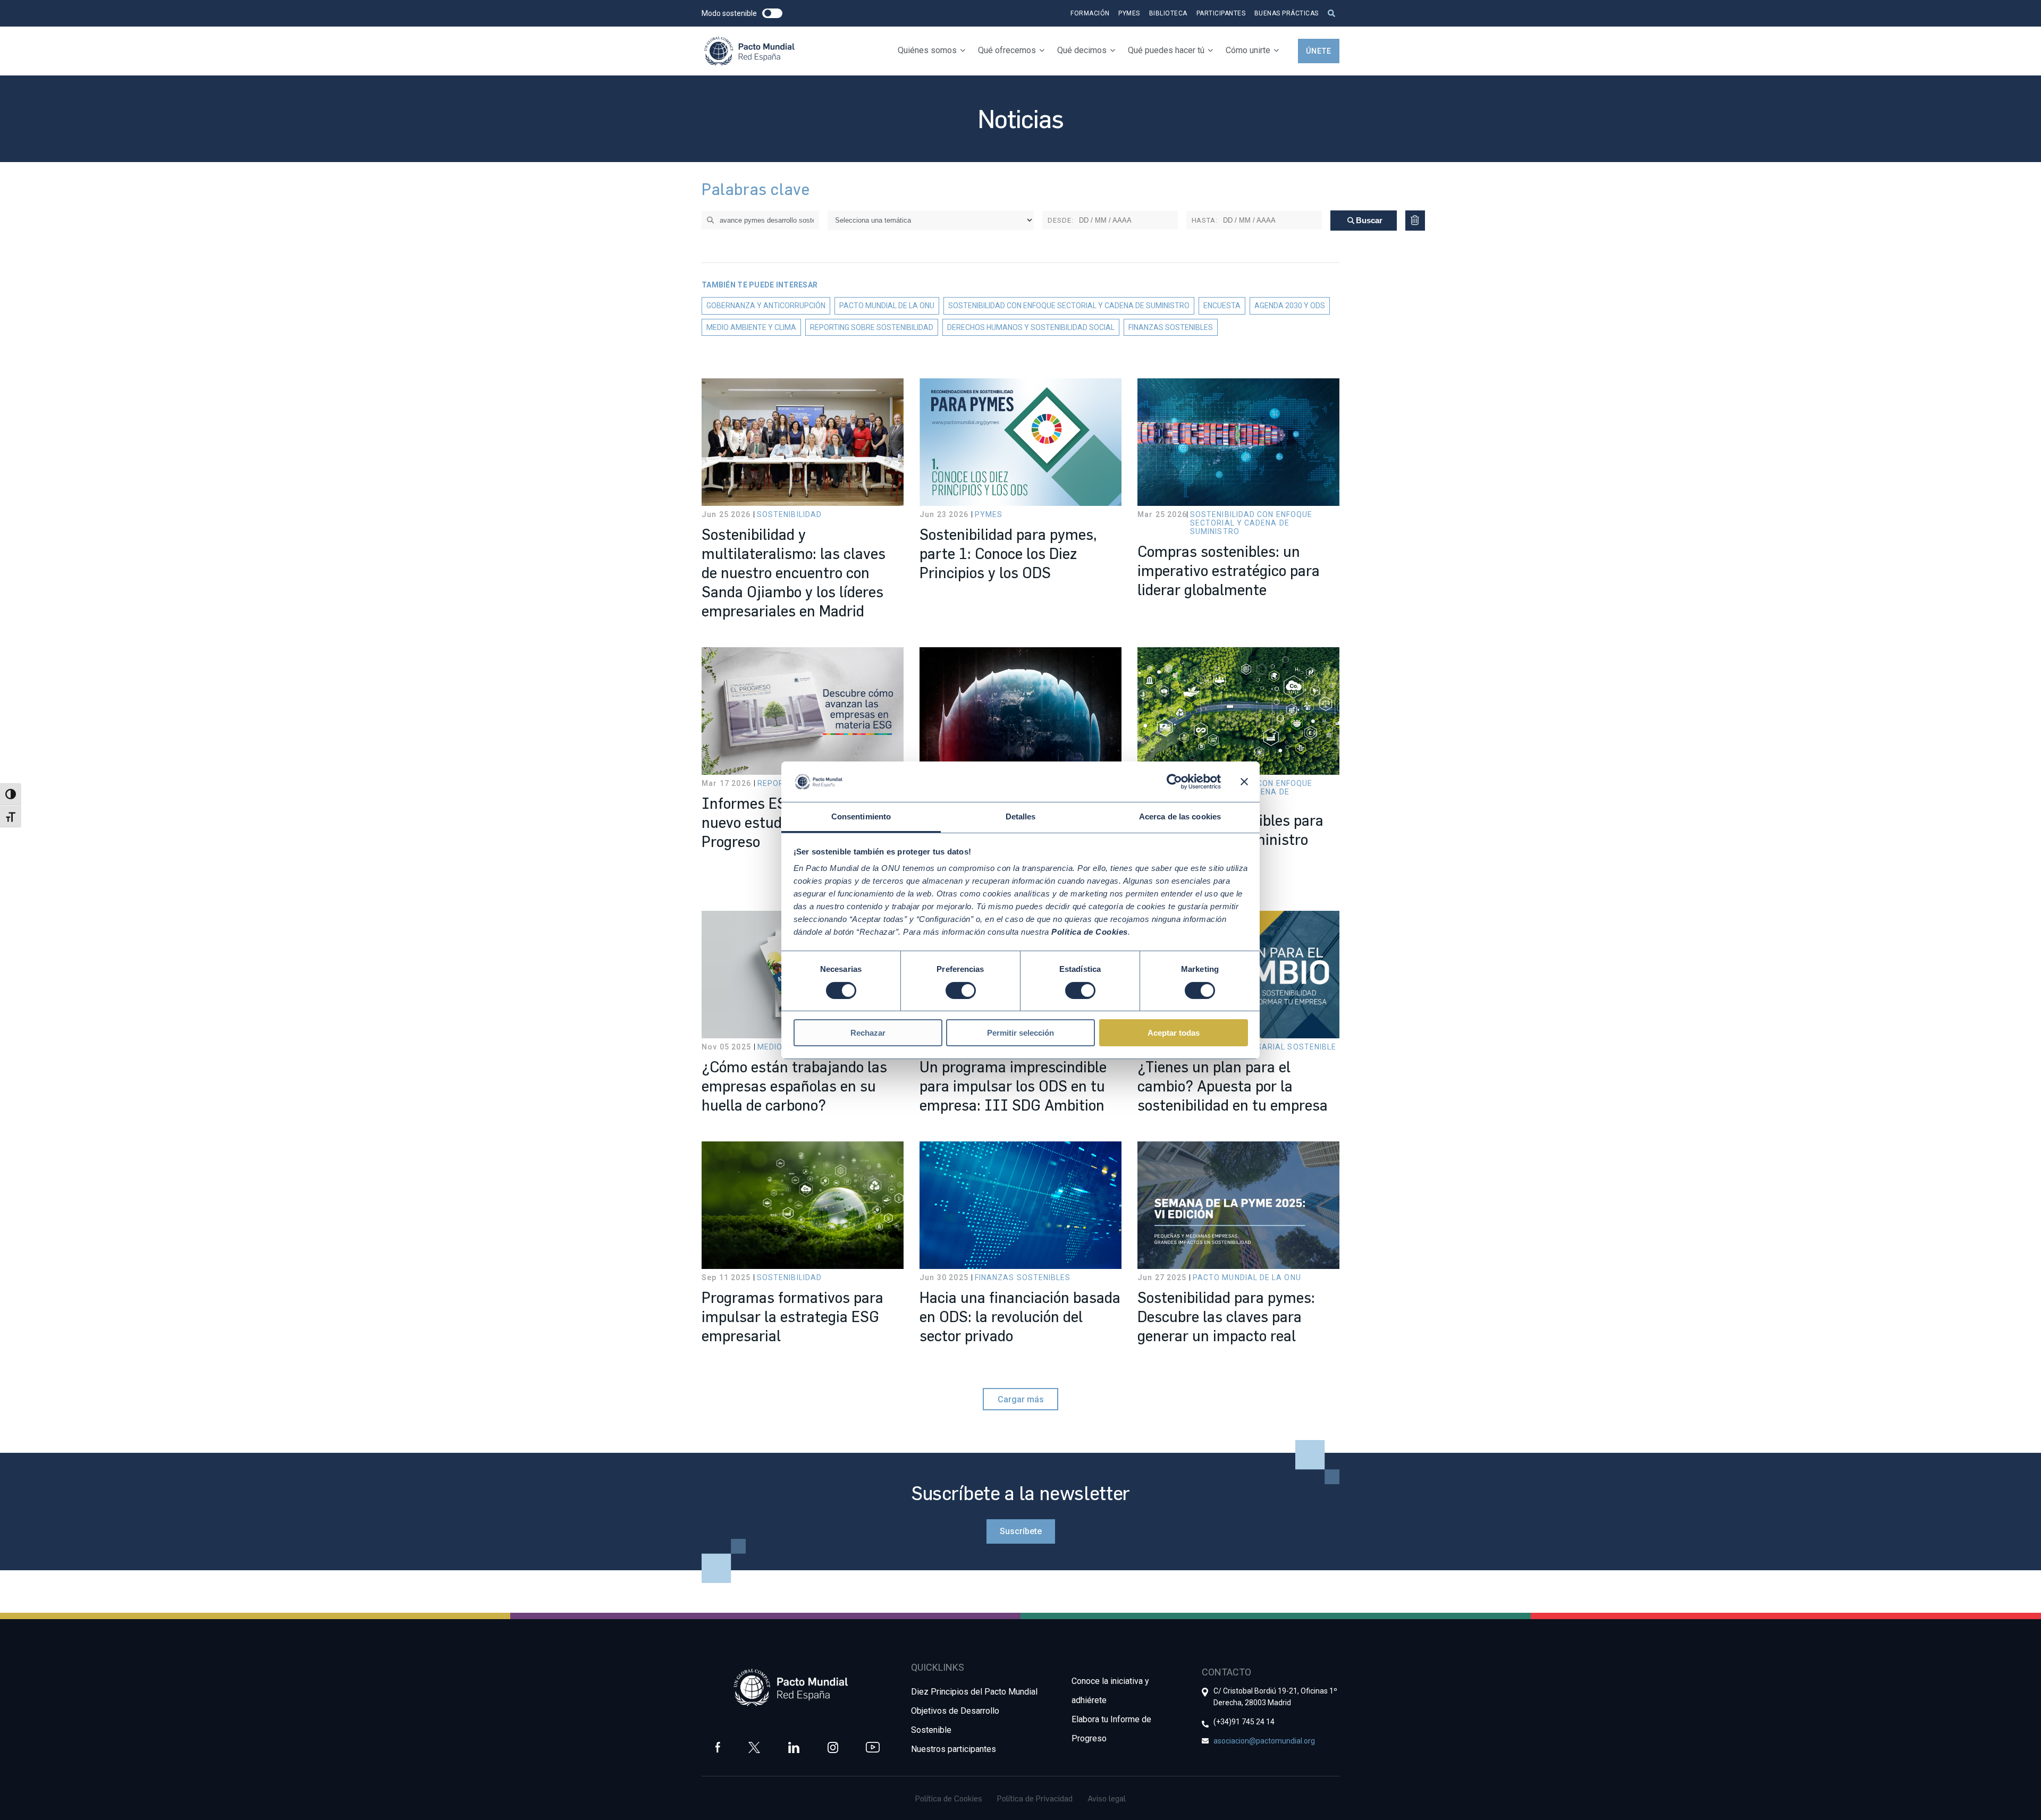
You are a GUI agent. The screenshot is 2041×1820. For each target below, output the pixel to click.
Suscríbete (1021, 1531)
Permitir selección (1020, 1033)
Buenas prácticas (1287, 13)
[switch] (961, 991)
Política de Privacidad (1035, 1798)
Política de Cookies (949, 1798)
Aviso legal (1107, 1798)
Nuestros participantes (954, 1749)
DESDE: (1061, 220)
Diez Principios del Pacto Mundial (974, 1692)
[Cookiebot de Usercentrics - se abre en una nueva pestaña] (1174, 782)
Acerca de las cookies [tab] (1180, 816)
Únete (1319, 51)
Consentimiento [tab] (861, 816)
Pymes (1129, 13)
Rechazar (868, 1033)
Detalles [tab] (1021, 816)
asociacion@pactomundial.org (1264, 1741)
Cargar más (1021, 1399)
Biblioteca (1168, 13)
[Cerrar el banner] (1244, 782)
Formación (1090, 13)
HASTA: (1205, 220)
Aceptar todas (1174, 1033)
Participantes (1221, 13)
